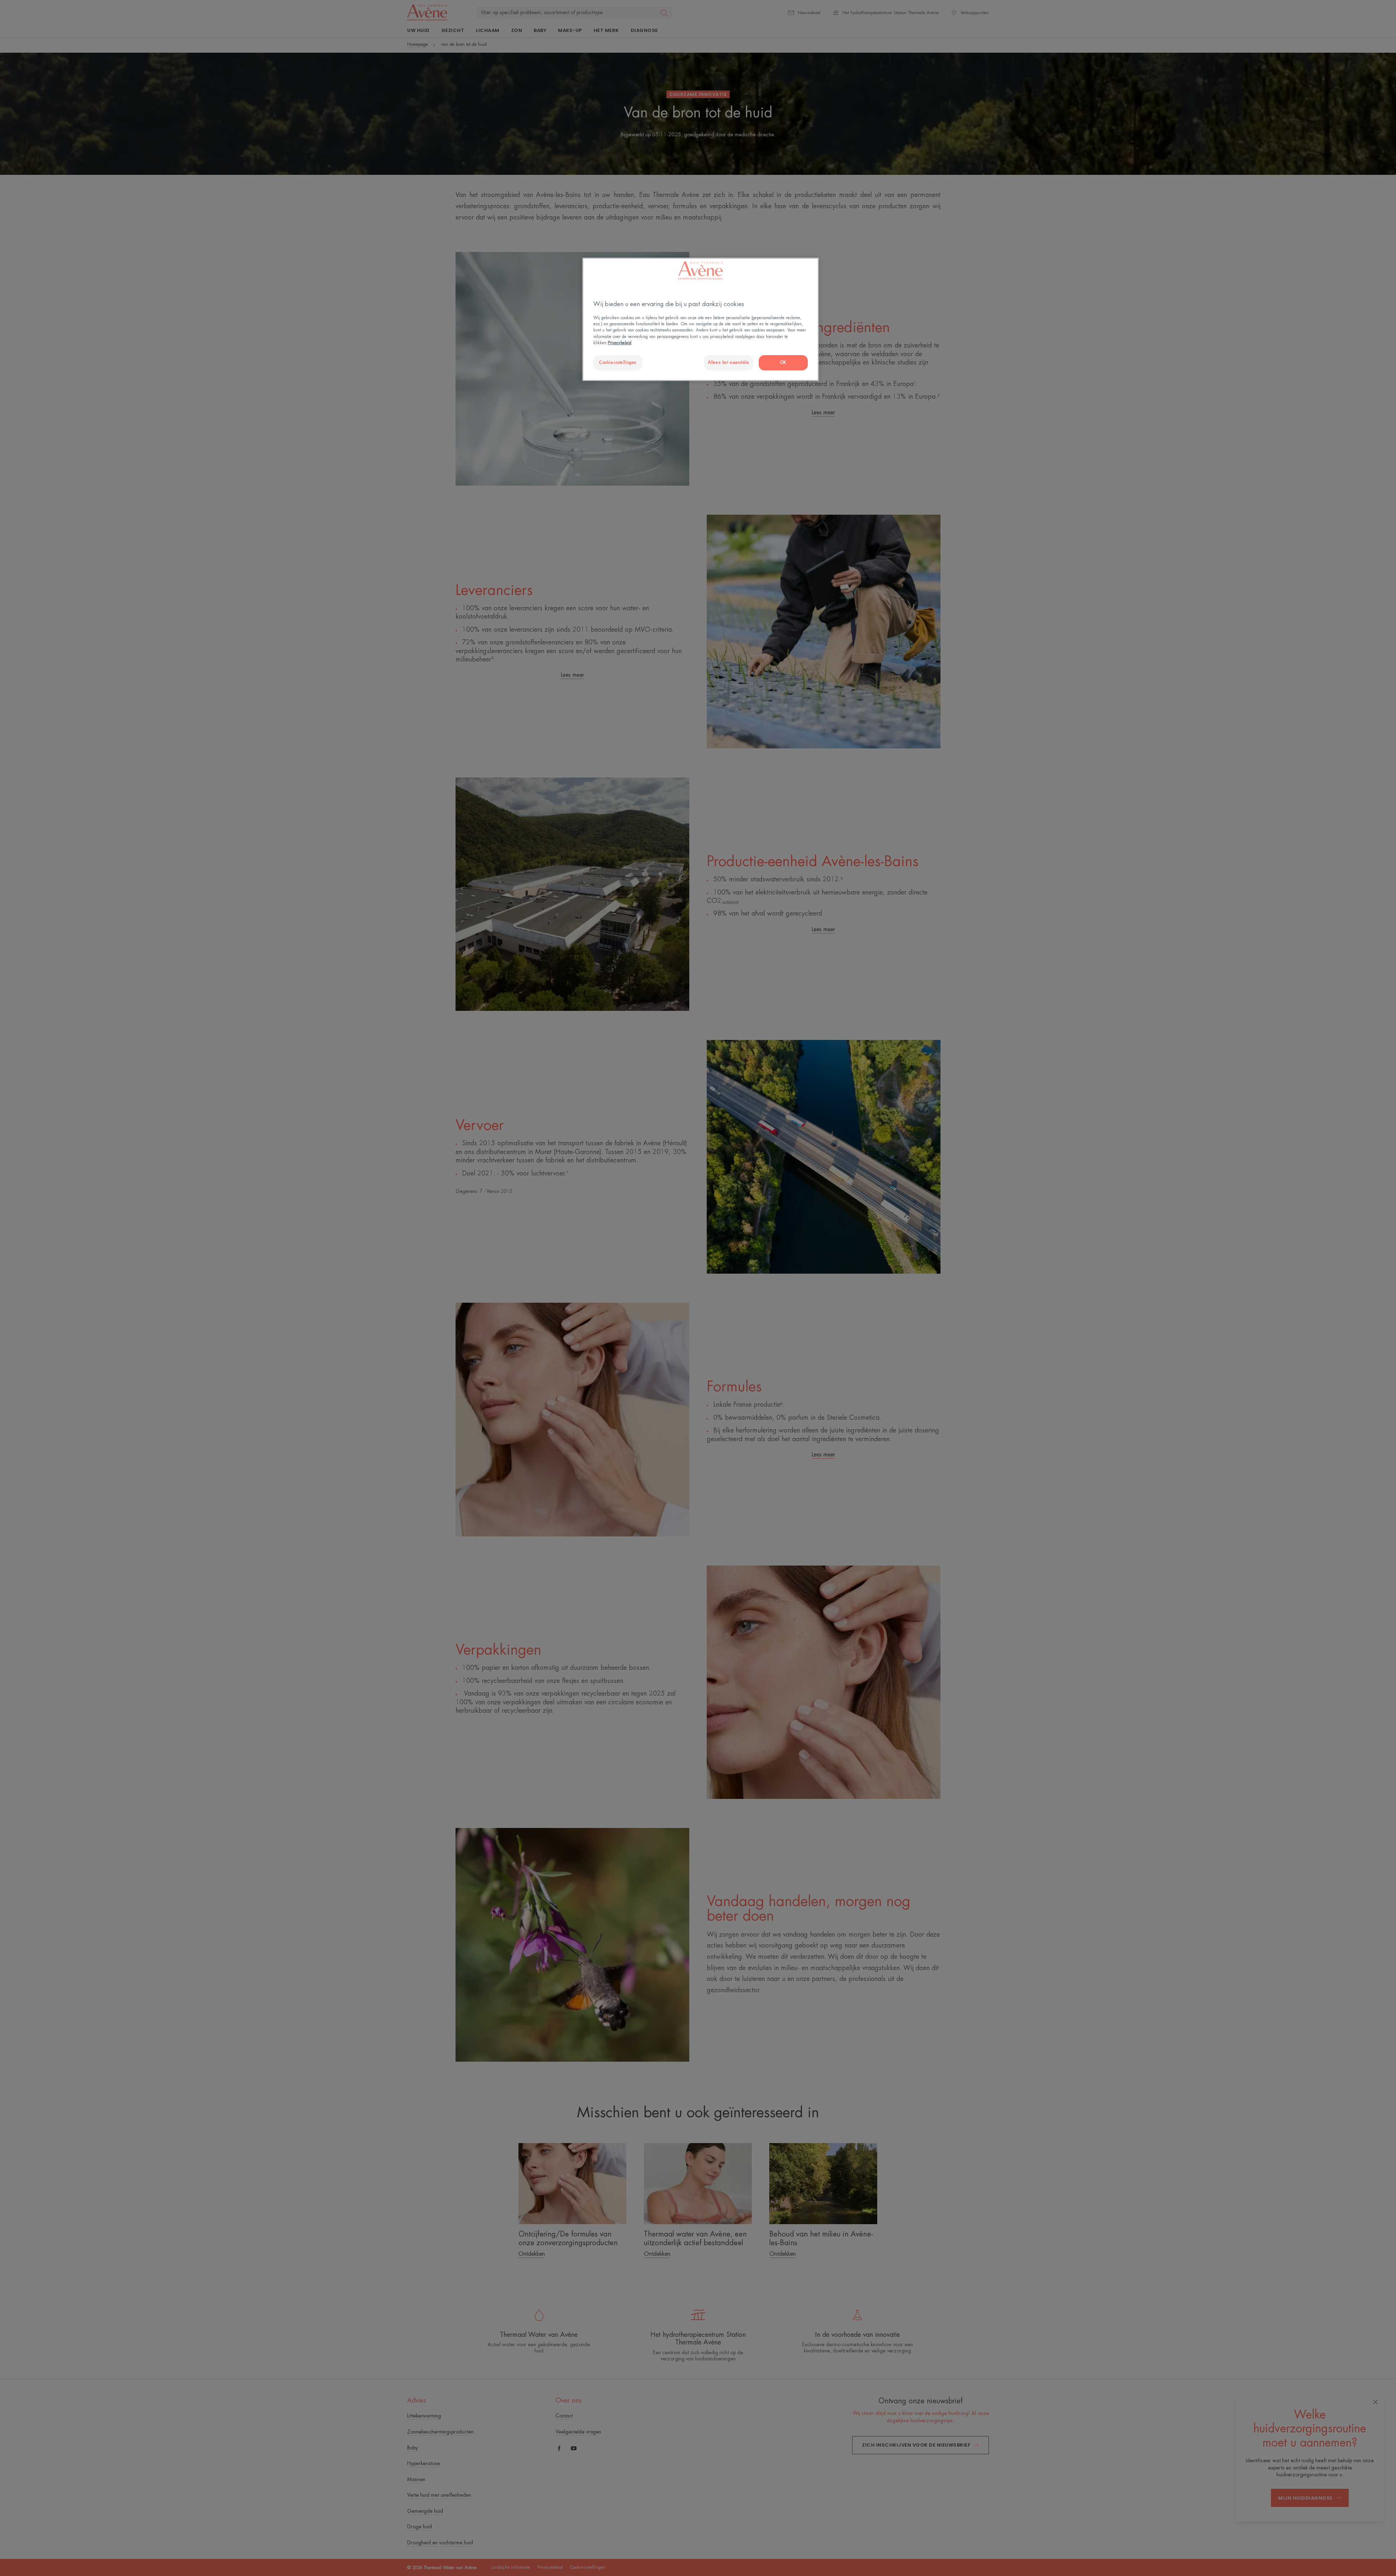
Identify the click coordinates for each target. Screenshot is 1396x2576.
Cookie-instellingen (618, 363)
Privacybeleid (620, 343)
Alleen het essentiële (729, 363)
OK (783, 363)
